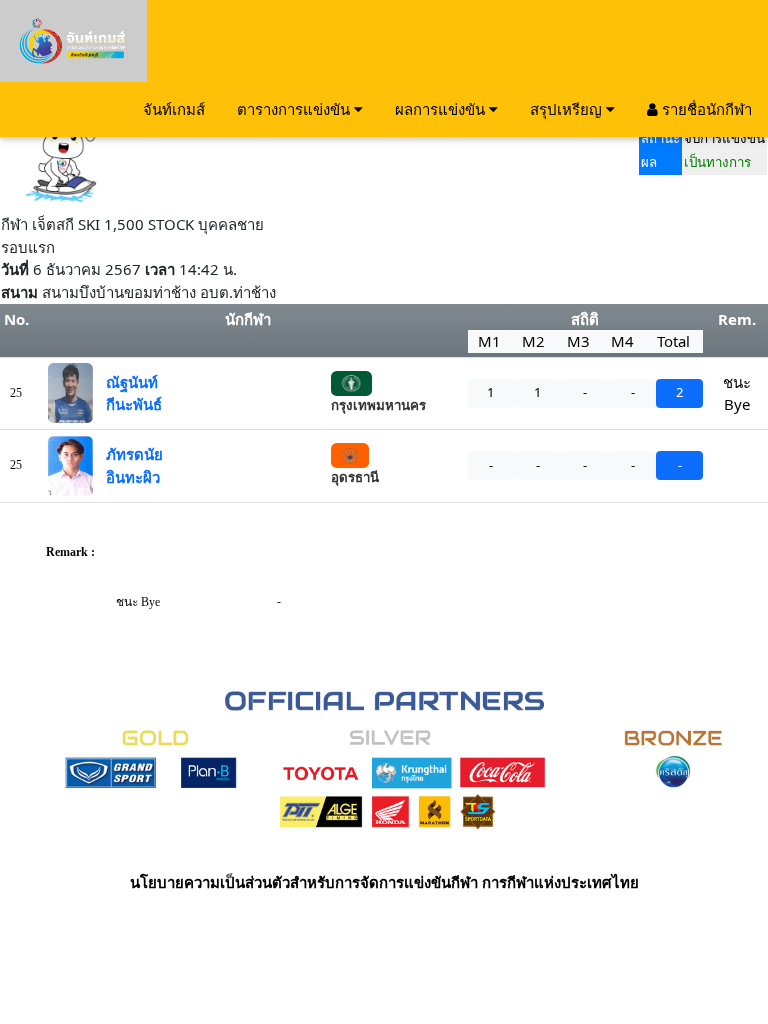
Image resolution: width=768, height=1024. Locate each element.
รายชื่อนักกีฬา (705, 109)
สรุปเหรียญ (568, 109)
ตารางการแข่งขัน (295, 109)
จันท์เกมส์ (174, 109)
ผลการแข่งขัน (442, 109)
